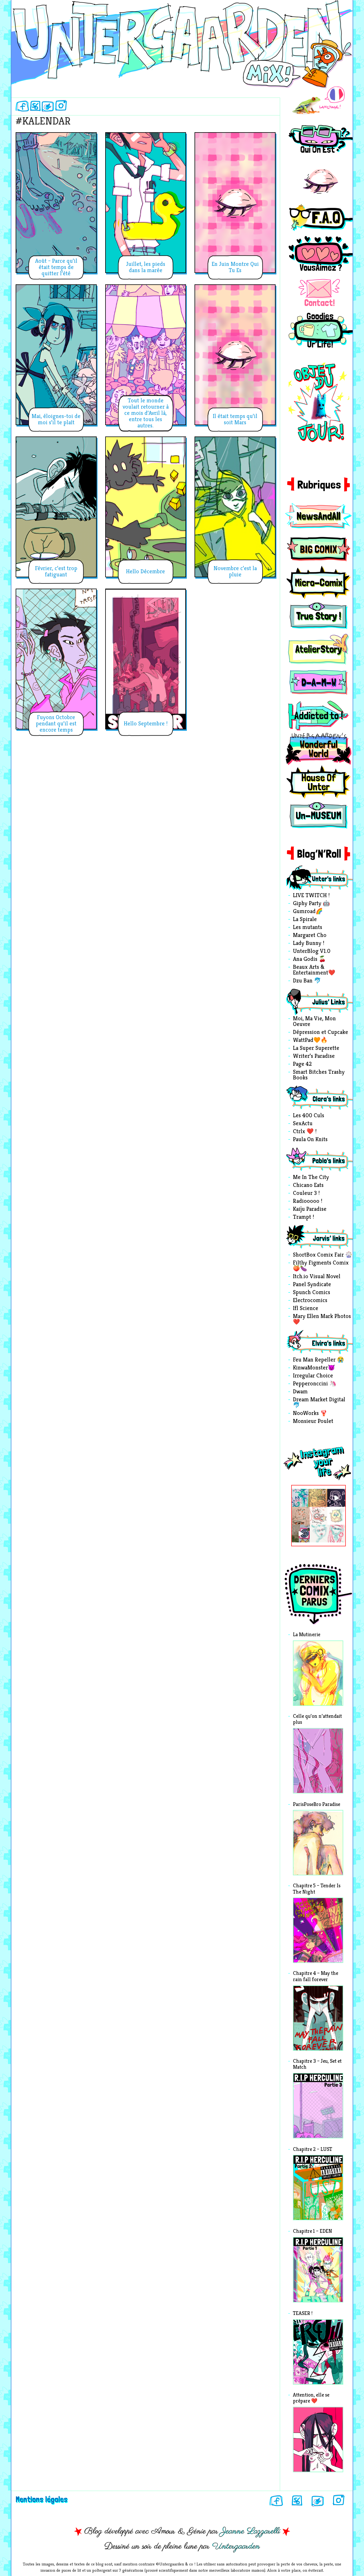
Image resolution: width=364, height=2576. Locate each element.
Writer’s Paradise (314, 1056)
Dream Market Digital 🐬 (319, 1403)
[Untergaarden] (182, 42)
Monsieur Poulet (313, 1422)
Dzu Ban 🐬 (307, 981)
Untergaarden (236, 2546)
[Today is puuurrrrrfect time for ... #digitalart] (336, 1516)
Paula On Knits (310, 1140)
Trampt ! (303, 1217)
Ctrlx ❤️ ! (305, 1132)
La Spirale (305, 920)
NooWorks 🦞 (310, 1414)
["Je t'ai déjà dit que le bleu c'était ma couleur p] (319, 1498)
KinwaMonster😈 (314, 1368)
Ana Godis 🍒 (309, 959)
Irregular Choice (313, 1376)
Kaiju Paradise (310, 1209)
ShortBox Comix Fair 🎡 (323, 1255)
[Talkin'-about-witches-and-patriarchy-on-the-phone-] (301, 1516)
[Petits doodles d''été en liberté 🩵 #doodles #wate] (301, 1498)
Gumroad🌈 (308, 912)
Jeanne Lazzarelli (250, 2531)
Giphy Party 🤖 (311, 904)
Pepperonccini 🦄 (315, 1384)
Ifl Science (306, 1309)
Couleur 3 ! (306, 1193)
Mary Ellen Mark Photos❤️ (322, 1319)
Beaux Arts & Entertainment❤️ (314, 970)
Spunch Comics (312, 1293)
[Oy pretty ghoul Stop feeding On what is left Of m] (319, 1534)
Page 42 (302, 1064)
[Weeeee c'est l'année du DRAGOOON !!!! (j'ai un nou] (319, 1516)
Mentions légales (42, 2499)
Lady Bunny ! (309, 944)
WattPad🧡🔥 (310, 1040)
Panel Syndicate (312, 1285)
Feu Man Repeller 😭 (318, 1360)
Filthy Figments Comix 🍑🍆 (321, 1266)
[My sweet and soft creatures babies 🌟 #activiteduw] (301, 1534)
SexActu (303, 1124)
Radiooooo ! (308, 1201)
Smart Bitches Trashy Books (319, 1075)
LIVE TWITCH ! (311, 896)
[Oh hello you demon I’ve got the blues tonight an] (336, 1534)
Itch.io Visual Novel (317, 1277)
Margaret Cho (310, 936)
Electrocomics (310, 1301)
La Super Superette (316, 1048)
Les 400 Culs (309, 1116)
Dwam (300, 1392)
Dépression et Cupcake (320, 1033)
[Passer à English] (318, 101)
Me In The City (311, 1178)
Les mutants (308, 928)
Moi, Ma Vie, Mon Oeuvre (314, 1022)
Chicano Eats (308, 1185)
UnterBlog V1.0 (312, 951)
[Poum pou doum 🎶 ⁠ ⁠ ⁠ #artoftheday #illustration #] (336, 1498)
